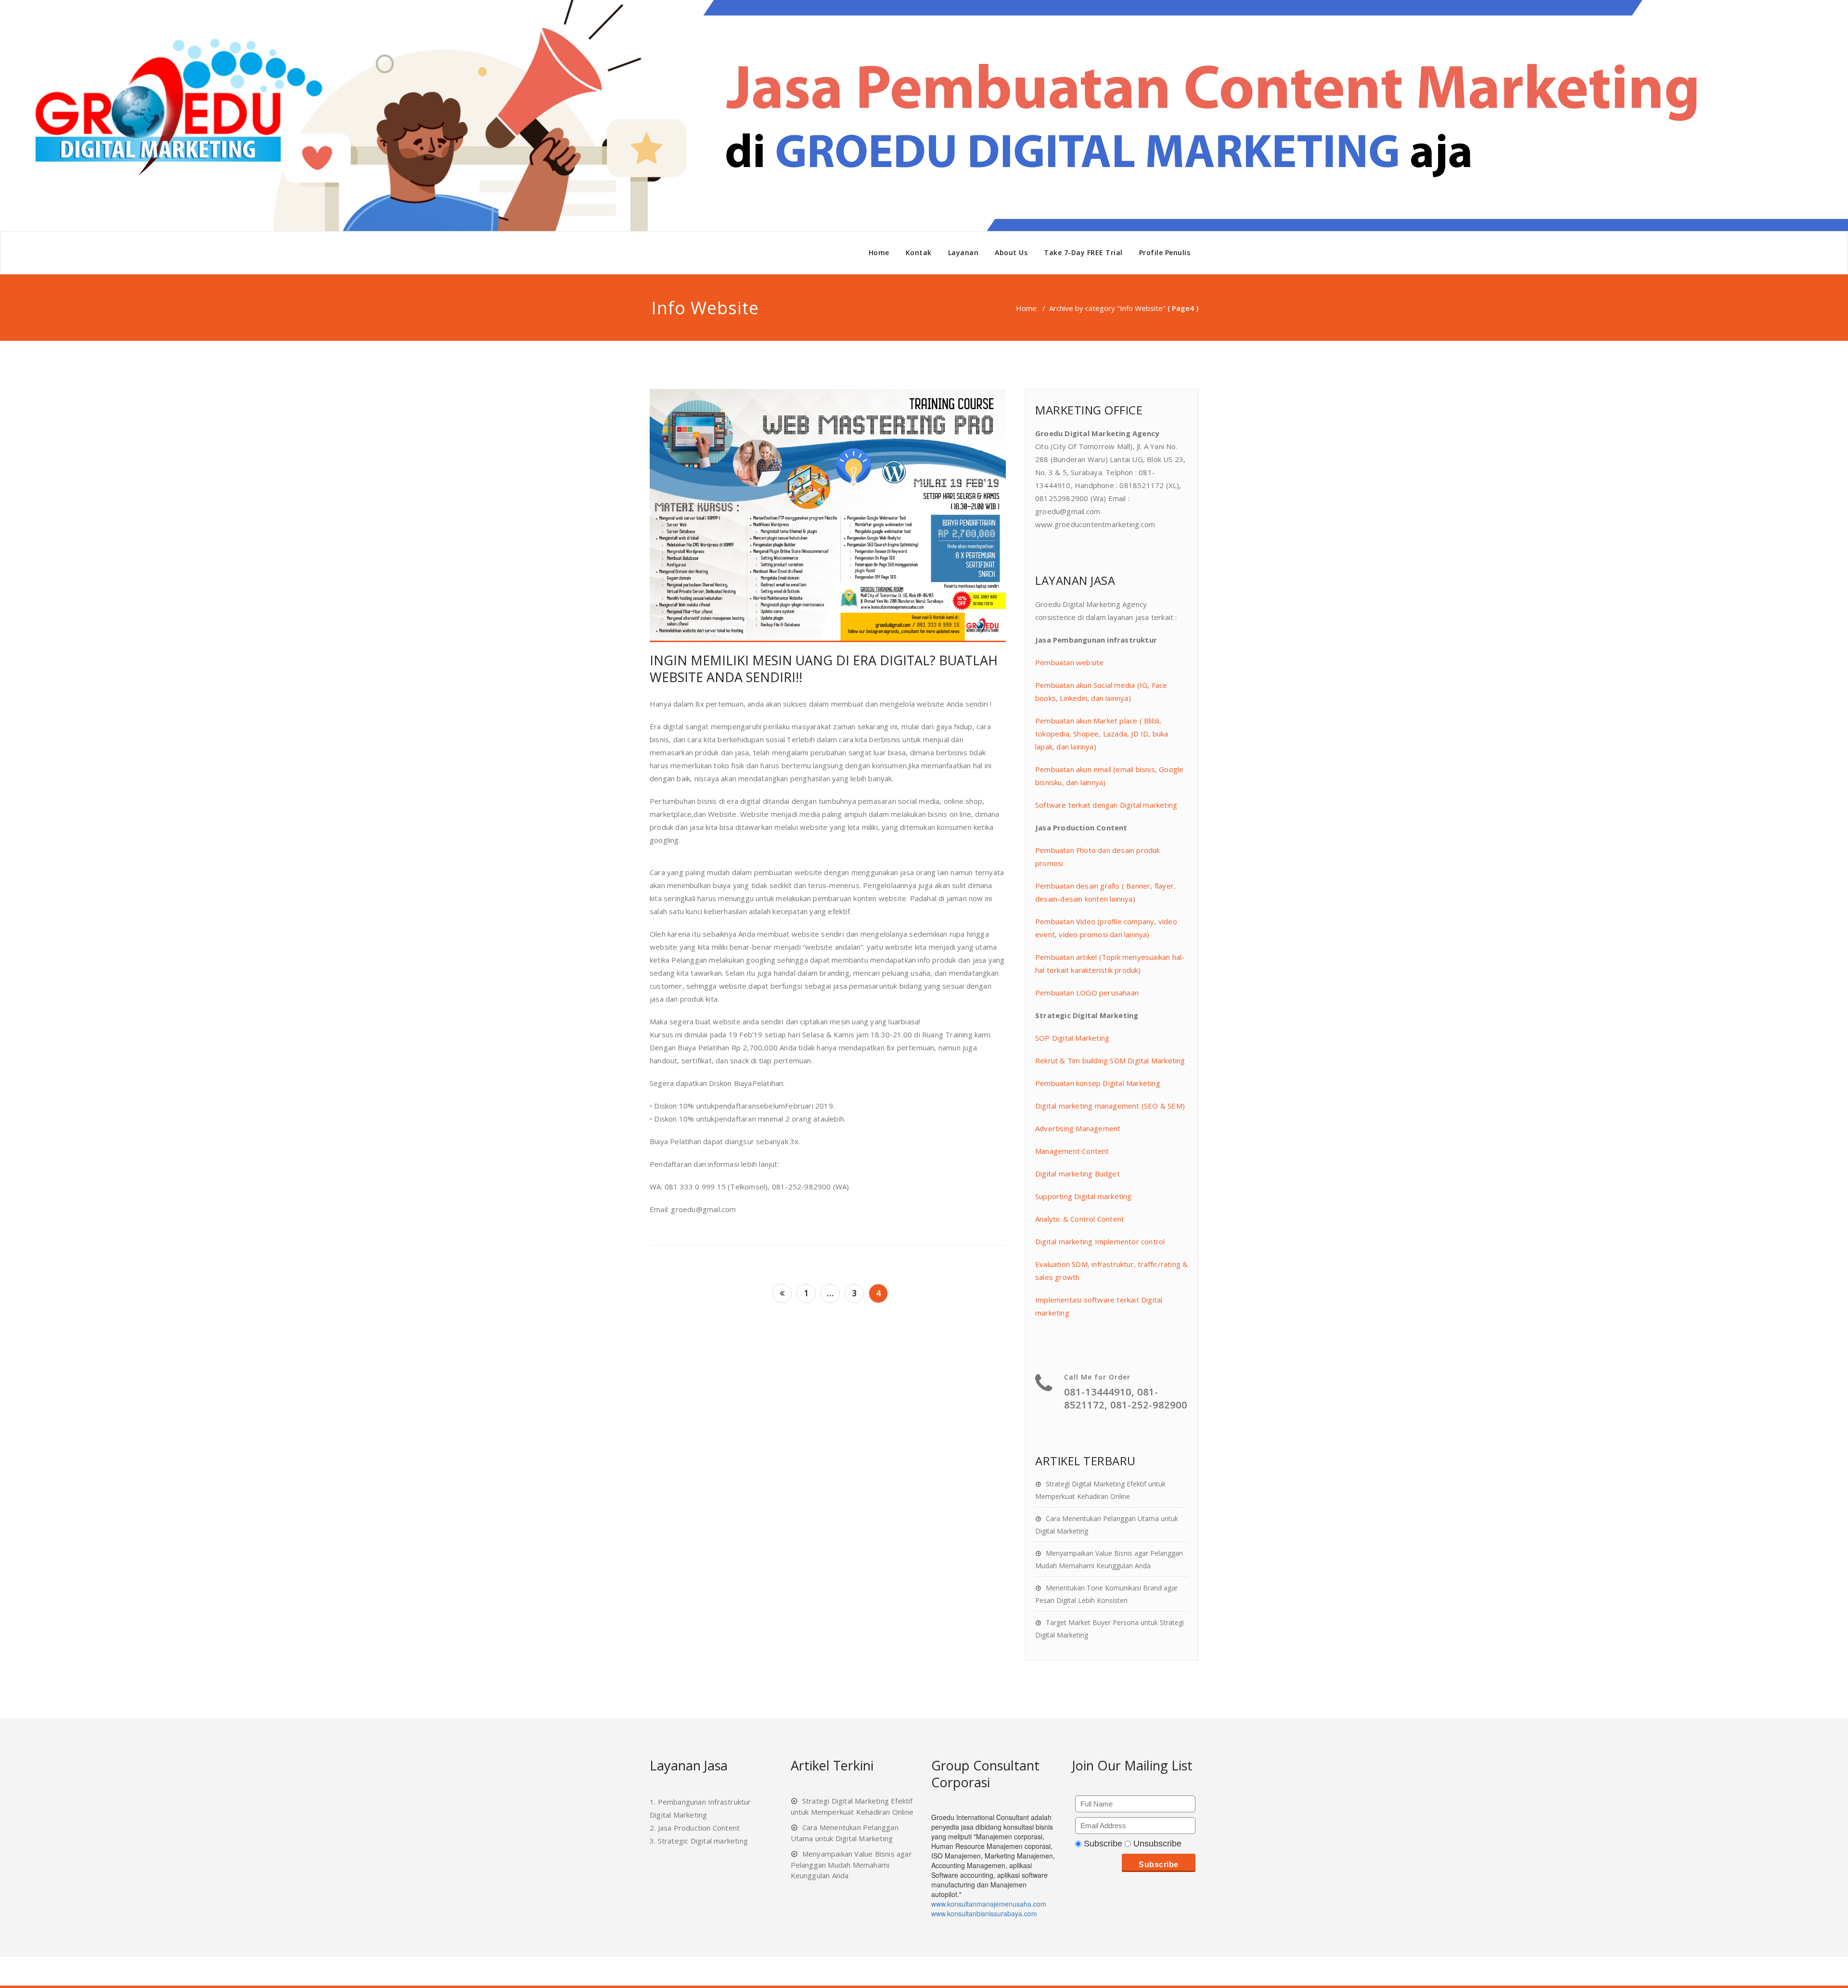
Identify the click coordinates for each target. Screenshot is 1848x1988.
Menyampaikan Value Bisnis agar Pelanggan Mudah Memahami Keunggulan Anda (851, 1865)
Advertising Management (1078, 1128)
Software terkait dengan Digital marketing (1106, 805)
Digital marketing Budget (1078, 1174)
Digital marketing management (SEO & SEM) (1110, 1106)
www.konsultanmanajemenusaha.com (989, 1904)
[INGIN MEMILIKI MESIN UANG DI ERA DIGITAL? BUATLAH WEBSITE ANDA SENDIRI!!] (828, 516)
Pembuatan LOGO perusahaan (1087, 993)
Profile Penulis (1165, 252)
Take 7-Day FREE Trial (1083, 252)
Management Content (1072, 1151)
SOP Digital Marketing (1072, 1038)
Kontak (919, 252)
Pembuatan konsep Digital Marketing (1098, 1083)
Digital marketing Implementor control (1100, 1241)
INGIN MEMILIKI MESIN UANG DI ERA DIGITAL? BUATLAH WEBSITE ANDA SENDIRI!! (824, 669)
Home (879, 252)
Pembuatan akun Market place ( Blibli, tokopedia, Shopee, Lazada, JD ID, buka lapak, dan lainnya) (1102, 734)
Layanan (963, 252)
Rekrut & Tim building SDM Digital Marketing (1110, 1060)
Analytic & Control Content (1080, 1219)
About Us (1011, 252)
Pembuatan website (1069, 662)
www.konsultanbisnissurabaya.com (984, 1913)
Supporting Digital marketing (1084, 1196)
